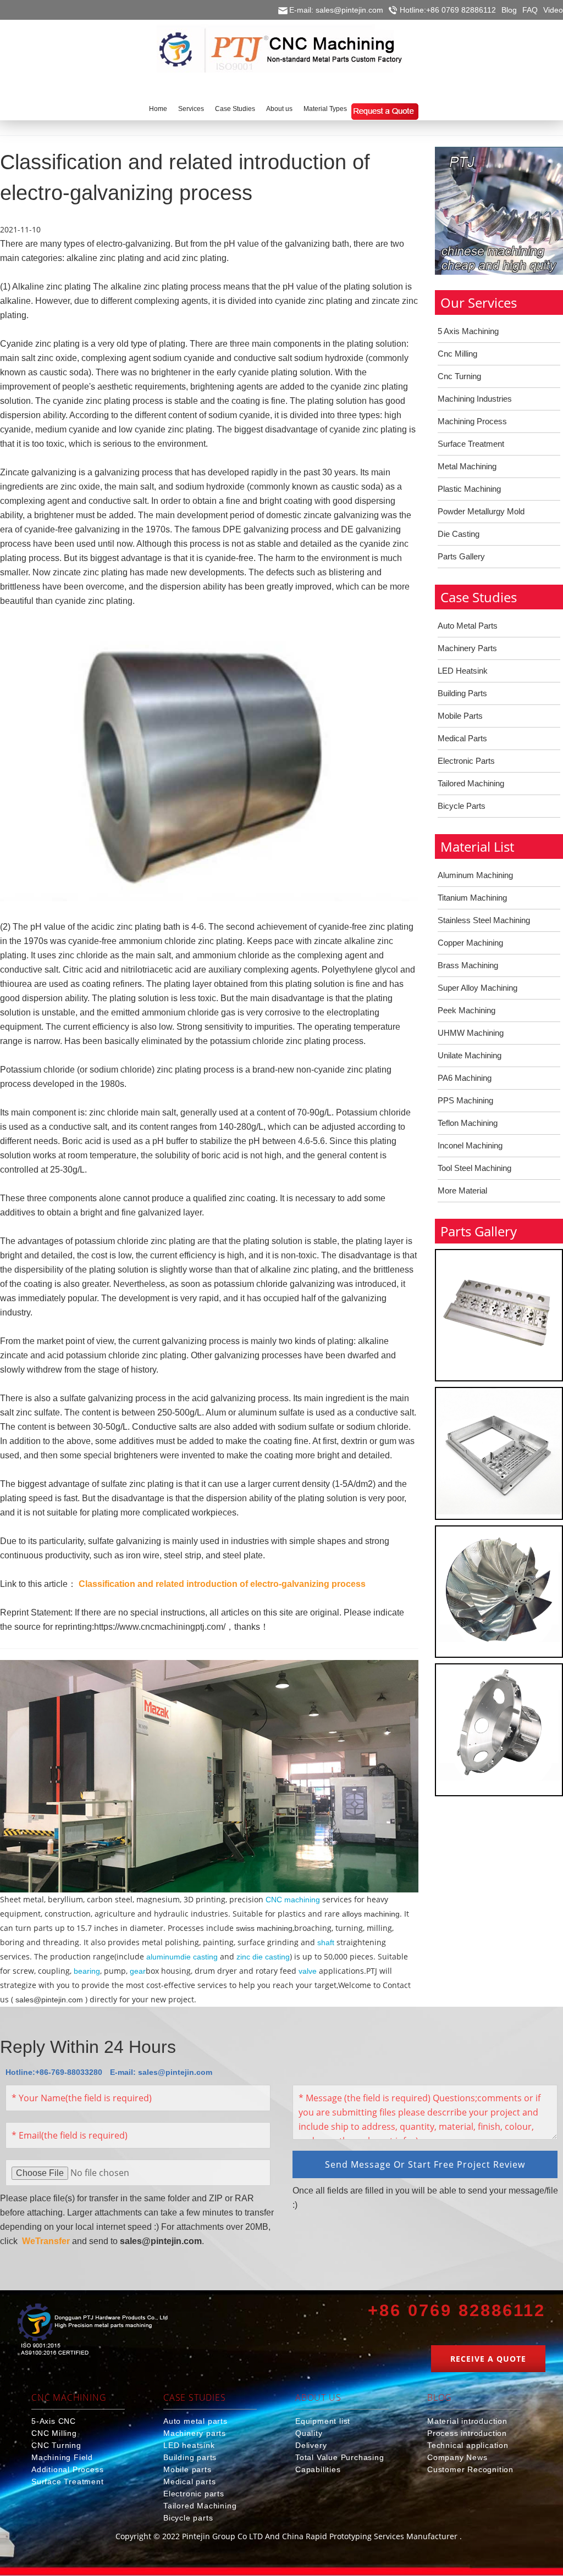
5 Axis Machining (468, 331)
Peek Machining (467, 1010)
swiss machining (263, 1928)
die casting (199, 1957)
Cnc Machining (69, 2397)
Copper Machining (470, 943)
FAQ (530, 10)
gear (138, 1971)
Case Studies (195, 2397)
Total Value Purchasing (340, 2457)
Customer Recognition (470, 2469)
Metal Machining (467, 466)
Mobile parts (187, 2469)
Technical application (468, 2445)
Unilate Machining (470, 1055)
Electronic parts (194, 2494)
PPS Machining (465, 1100)
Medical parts (189, 2481)
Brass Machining (468, 965)
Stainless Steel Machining (484, 920)
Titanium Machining (472, 898)
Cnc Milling (457, 354)
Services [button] (191, 109)
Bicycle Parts (462, 806)
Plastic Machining (469, 489)
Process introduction (467, 2433)
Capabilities (318, 2469)
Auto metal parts (195, 2421)
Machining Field (62, 2457)
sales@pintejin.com (49, 2000)
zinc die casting (263, 1957)
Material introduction (467, 2421)
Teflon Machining (468, 1123)
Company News (457, 2457)
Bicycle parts (188, 2518)
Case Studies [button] (235, 109)
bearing (87, 1971)
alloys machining (370, 1914)
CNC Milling (54, 2433)
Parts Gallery (461, 556)
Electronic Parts (466, 761)
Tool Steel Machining (474, 1168)
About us (318, 2397)
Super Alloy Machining (478, 988)
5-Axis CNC (54, 2421)
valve (308, 1971)
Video (553, 10)
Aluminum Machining (475, 875)
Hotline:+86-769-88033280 (54, 2072)
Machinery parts (195, 2433)
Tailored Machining (471, 783)
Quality (309, 2433)
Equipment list (323, 2421)
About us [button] (279, 109)
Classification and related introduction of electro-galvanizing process (222, 1584)
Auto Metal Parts (468, 626)
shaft (326, 1942)
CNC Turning (56, 2445)
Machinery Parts (467, 648)
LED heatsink (189, 2445)
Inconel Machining (470, 1145)
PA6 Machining (465, 1078)
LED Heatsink (463, 671)
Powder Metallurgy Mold (481, 511)
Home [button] (158, 109)
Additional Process (67, 2469)
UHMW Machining (471, 1033)
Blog (509, 10)
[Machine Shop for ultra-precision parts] (93, 2331)
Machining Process (472, 421)
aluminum (163, 1957)
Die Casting (459, 534)
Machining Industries (475, 399)
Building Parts (462, 693)
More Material (462, 1190)
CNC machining (293, 1900)
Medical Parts (462, 738)
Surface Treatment (471, 444)
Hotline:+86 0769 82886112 (448, 10)
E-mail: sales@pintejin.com (336, 10)
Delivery (311, 2445)
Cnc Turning (459, 376)
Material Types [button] (325, 109)
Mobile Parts (460, 716)
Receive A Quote (488, 2359)
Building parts (190, 2457)
